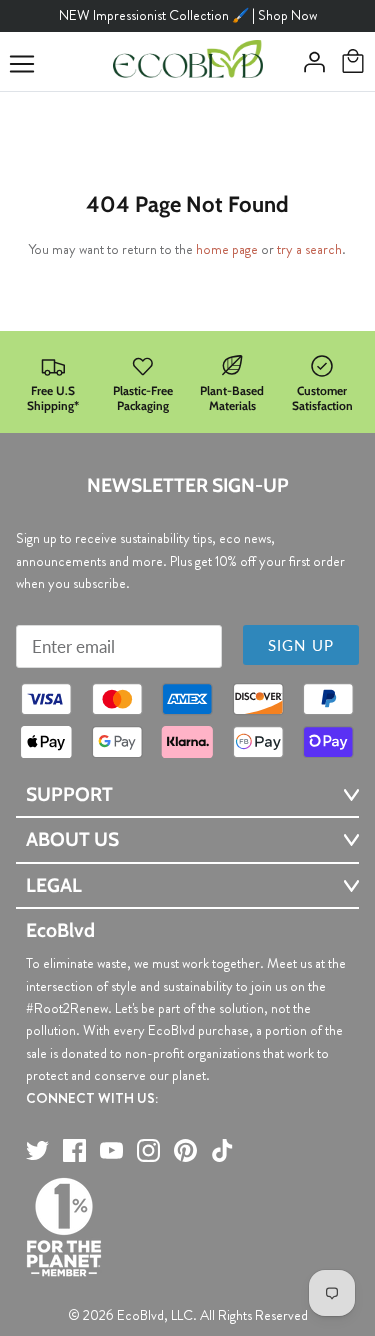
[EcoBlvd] (188, 62)
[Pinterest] (185, 1150)
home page (227, 249)
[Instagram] (148, 1150)
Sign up (301, 645)
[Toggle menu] (22, 64)
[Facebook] (74, 1150)
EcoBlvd (140, 1315)
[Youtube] (111, 1150)
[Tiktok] (222, 1150)
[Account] (309, 62)
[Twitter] (37, 1150)
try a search (309, 249)
